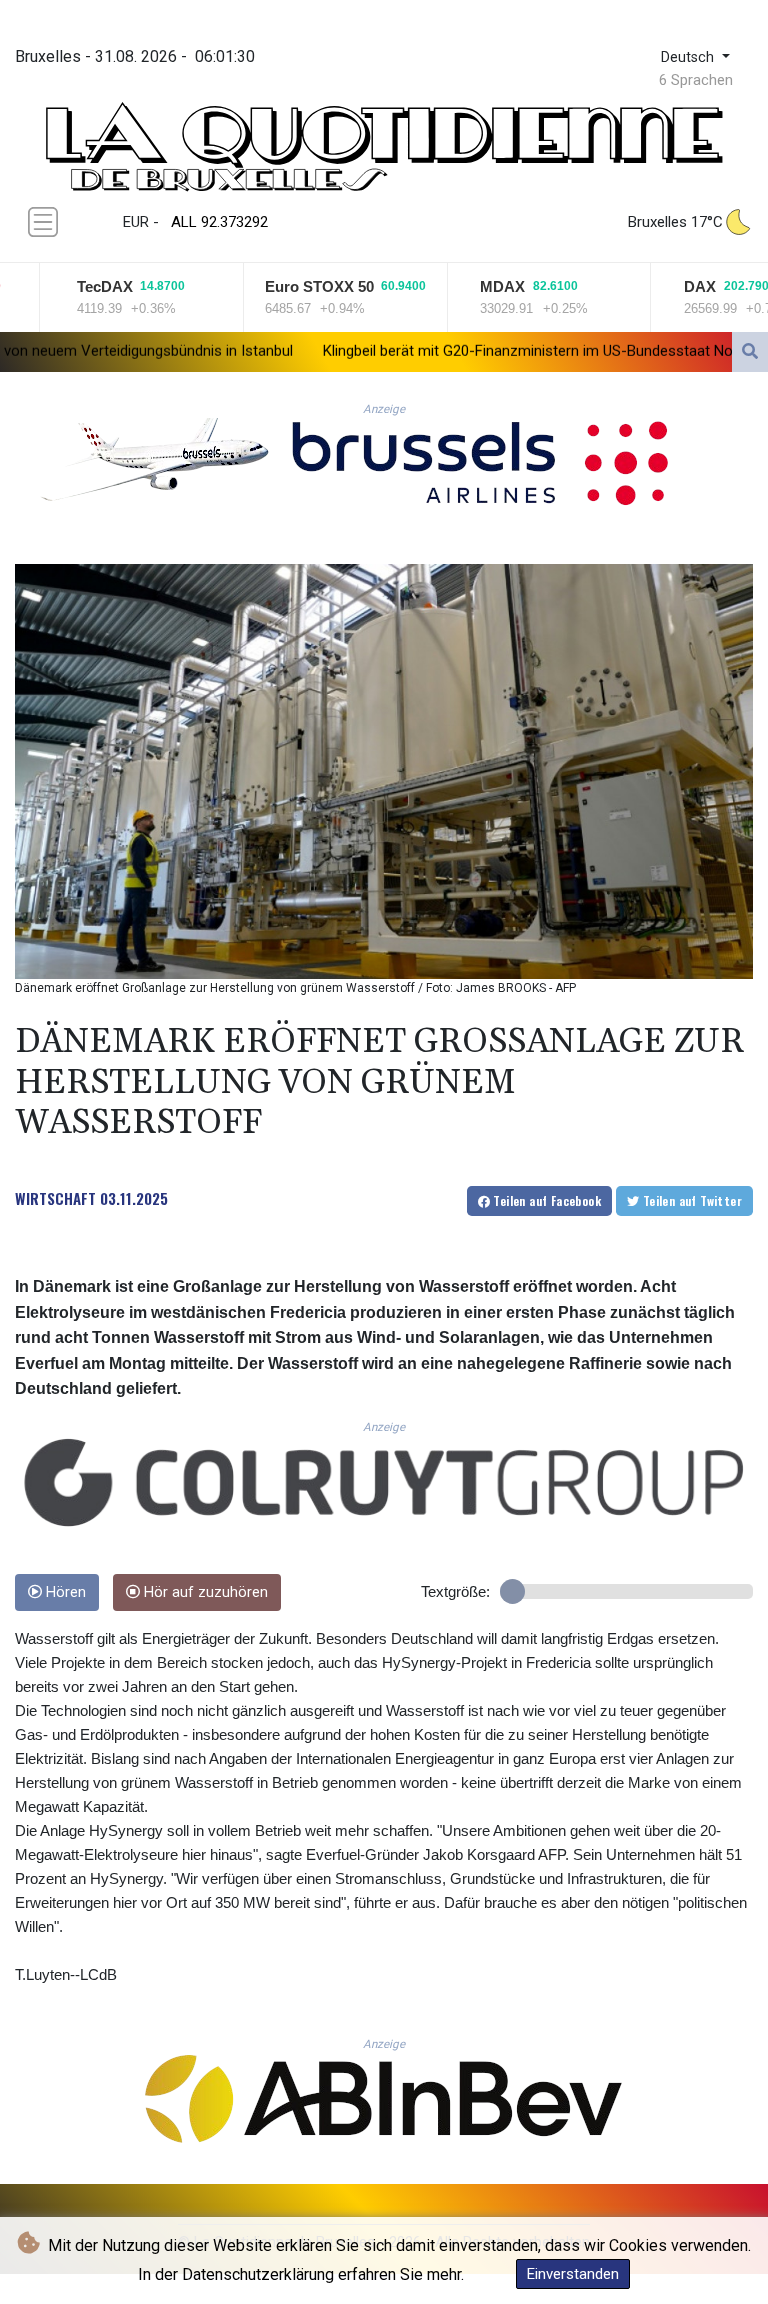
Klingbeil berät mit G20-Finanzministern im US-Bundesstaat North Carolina (450, 351)
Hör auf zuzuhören (204, 1592)
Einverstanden (573, 2274)
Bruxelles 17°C (675, 222)
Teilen (545, 1200)
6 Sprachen (696, 80)
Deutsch (689, 57)
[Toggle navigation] (43, 222)
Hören (64, 1592)
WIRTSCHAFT (55, 1198)
